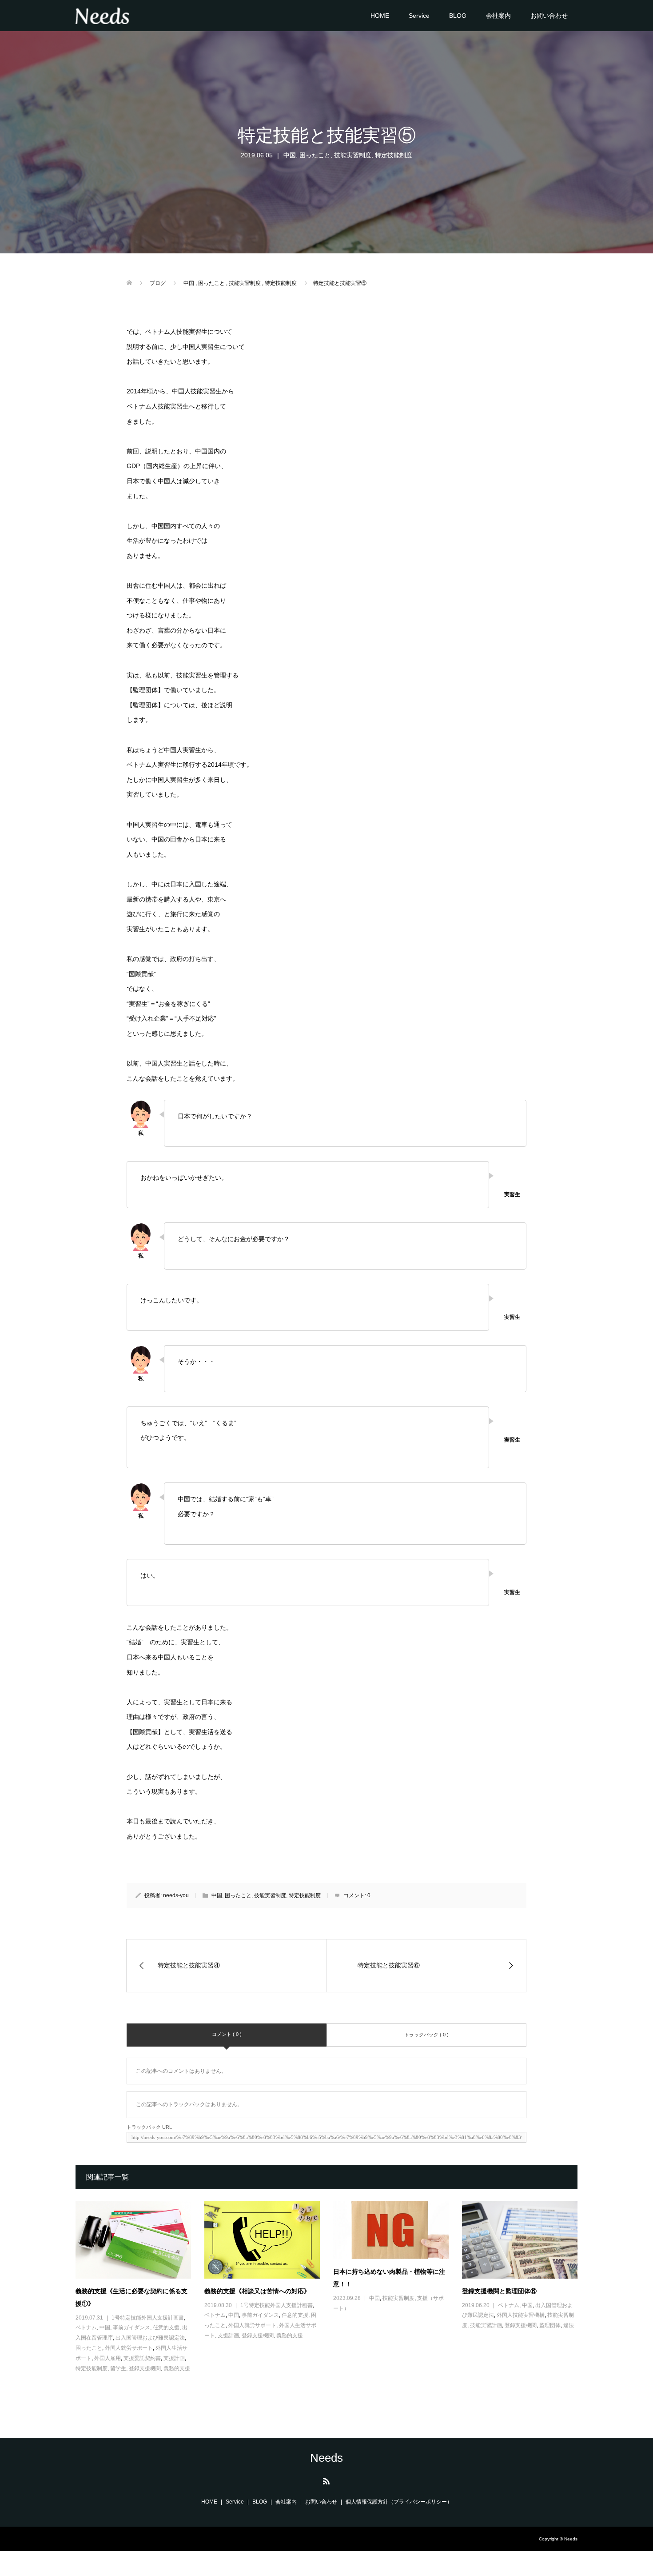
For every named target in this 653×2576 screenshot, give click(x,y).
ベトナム (86, 2328)
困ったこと (315, 155)
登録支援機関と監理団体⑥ (499, 2291)
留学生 (118, 2368)
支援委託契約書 (142, 2358)
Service (419, 16)
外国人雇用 (108, 2358)
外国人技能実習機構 (521, 2315)
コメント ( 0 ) (227, 2034)
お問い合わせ (549, 16)
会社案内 (498, 16)
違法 (569, 2325)
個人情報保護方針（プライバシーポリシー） (399, 2502)
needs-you (176, 1895)
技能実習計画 (486, 2325)
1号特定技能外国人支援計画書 (148, 2318)
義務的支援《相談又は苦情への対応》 (257, 2291)
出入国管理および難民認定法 (150, 2338)
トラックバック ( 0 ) (426, 2035)
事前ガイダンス (131, 2328)
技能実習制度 (353, 155)
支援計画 (174, 2358)
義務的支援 (177, 2368)
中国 (290, 155)
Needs (326, 2458)
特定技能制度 (394, 155)
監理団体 (550, 2325)
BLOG (458, 16)
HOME (380, 16)
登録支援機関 (145, 2368)
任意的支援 (166, 2328)
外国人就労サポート (129, 2348)
